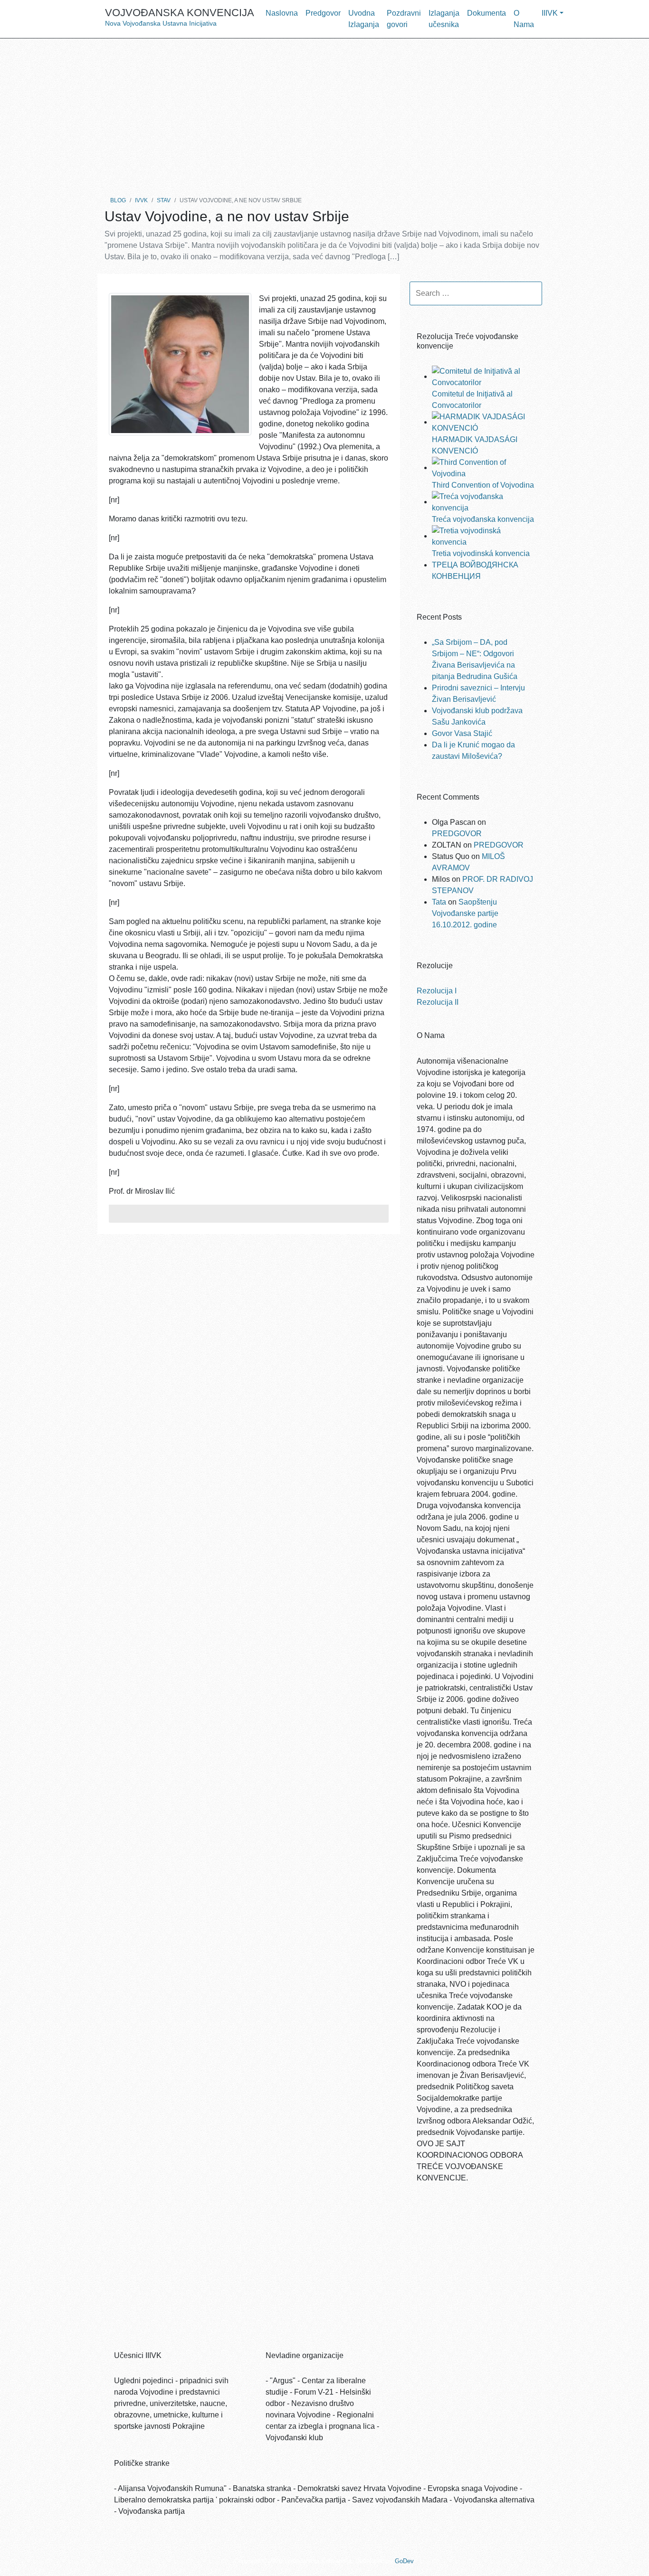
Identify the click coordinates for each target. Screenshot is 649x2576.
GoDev (404, 2561)
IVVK (141, 200)
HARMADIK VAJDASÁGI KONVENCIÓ (475, 445)
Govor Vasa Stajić (462, 733)
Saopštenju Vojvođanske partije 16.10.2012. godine (465, 913)
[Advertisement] (324, 114)
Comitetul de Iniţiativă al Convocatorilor (472, 400)
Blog (118, 200)
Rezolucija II (438, 1002)
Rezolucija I (437, 991)
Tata (439, 902)
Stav (164, 200)
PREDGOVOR (457, 834)
